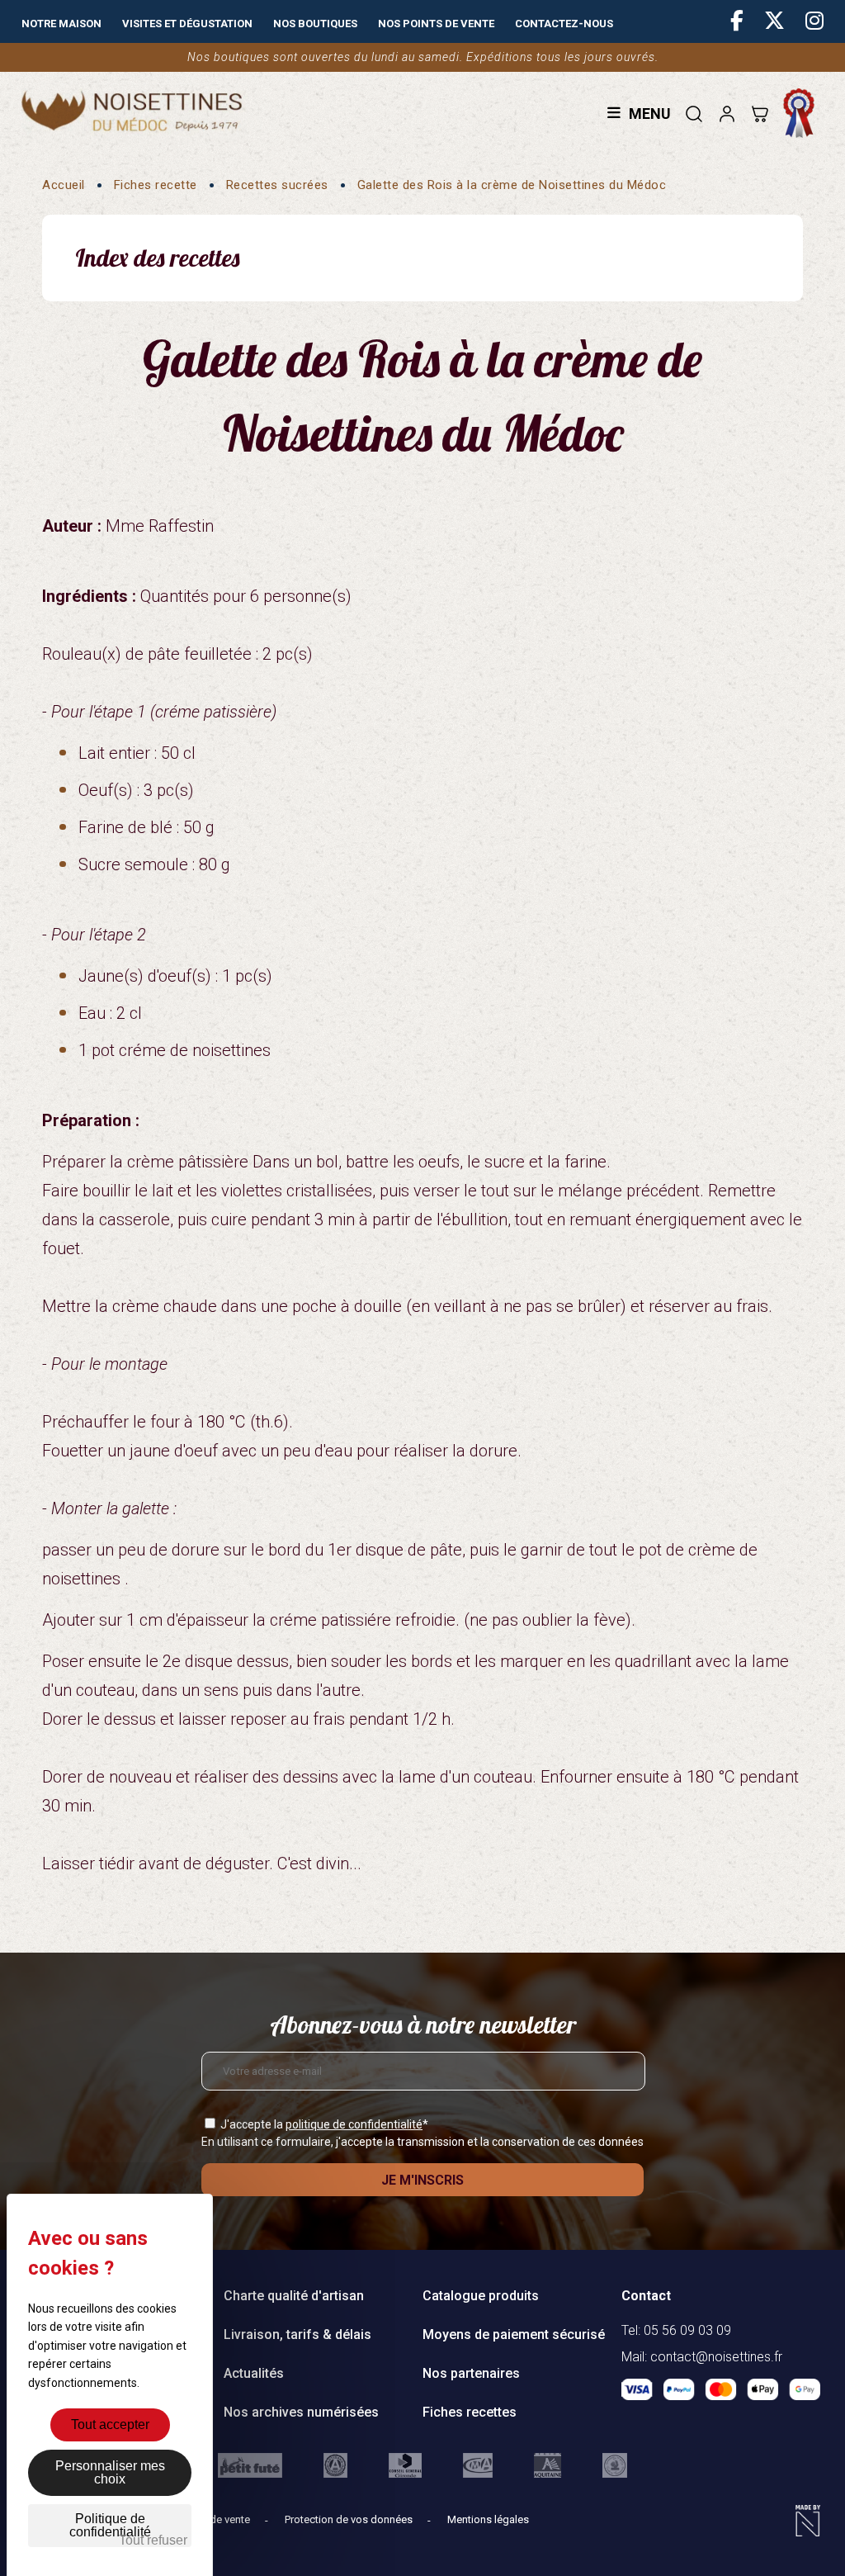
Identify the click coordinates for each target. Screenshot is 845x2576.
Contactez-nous (564, 24)
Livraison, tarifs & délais (297, 2334)
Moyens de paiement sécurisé (514, 2334)
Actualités (254, 2373)
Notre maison (61, 24)
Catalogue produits (481, 2296)
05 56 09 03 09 (687, 2330)
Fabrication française (803, 113)
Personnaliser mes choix (110, 2472)
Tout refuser (153, 2540)
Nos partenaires (471, 2373)
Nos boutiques (315, 24)
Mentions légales (488, 2519)
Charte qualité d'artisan (294, 2296)
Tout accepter (110, 2424)
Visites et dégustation (187, 24)
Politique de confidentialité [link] (110, 2525)
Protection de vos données (350, 2519)
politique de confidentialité (354, 2124)
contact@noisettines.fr (716, 2357)
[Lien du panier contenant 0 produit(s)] (760, 114)
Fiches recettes (470, 2412)
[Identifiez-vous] (727, 114)
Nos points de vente (436, 24)
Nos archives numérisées (301, 2412)
